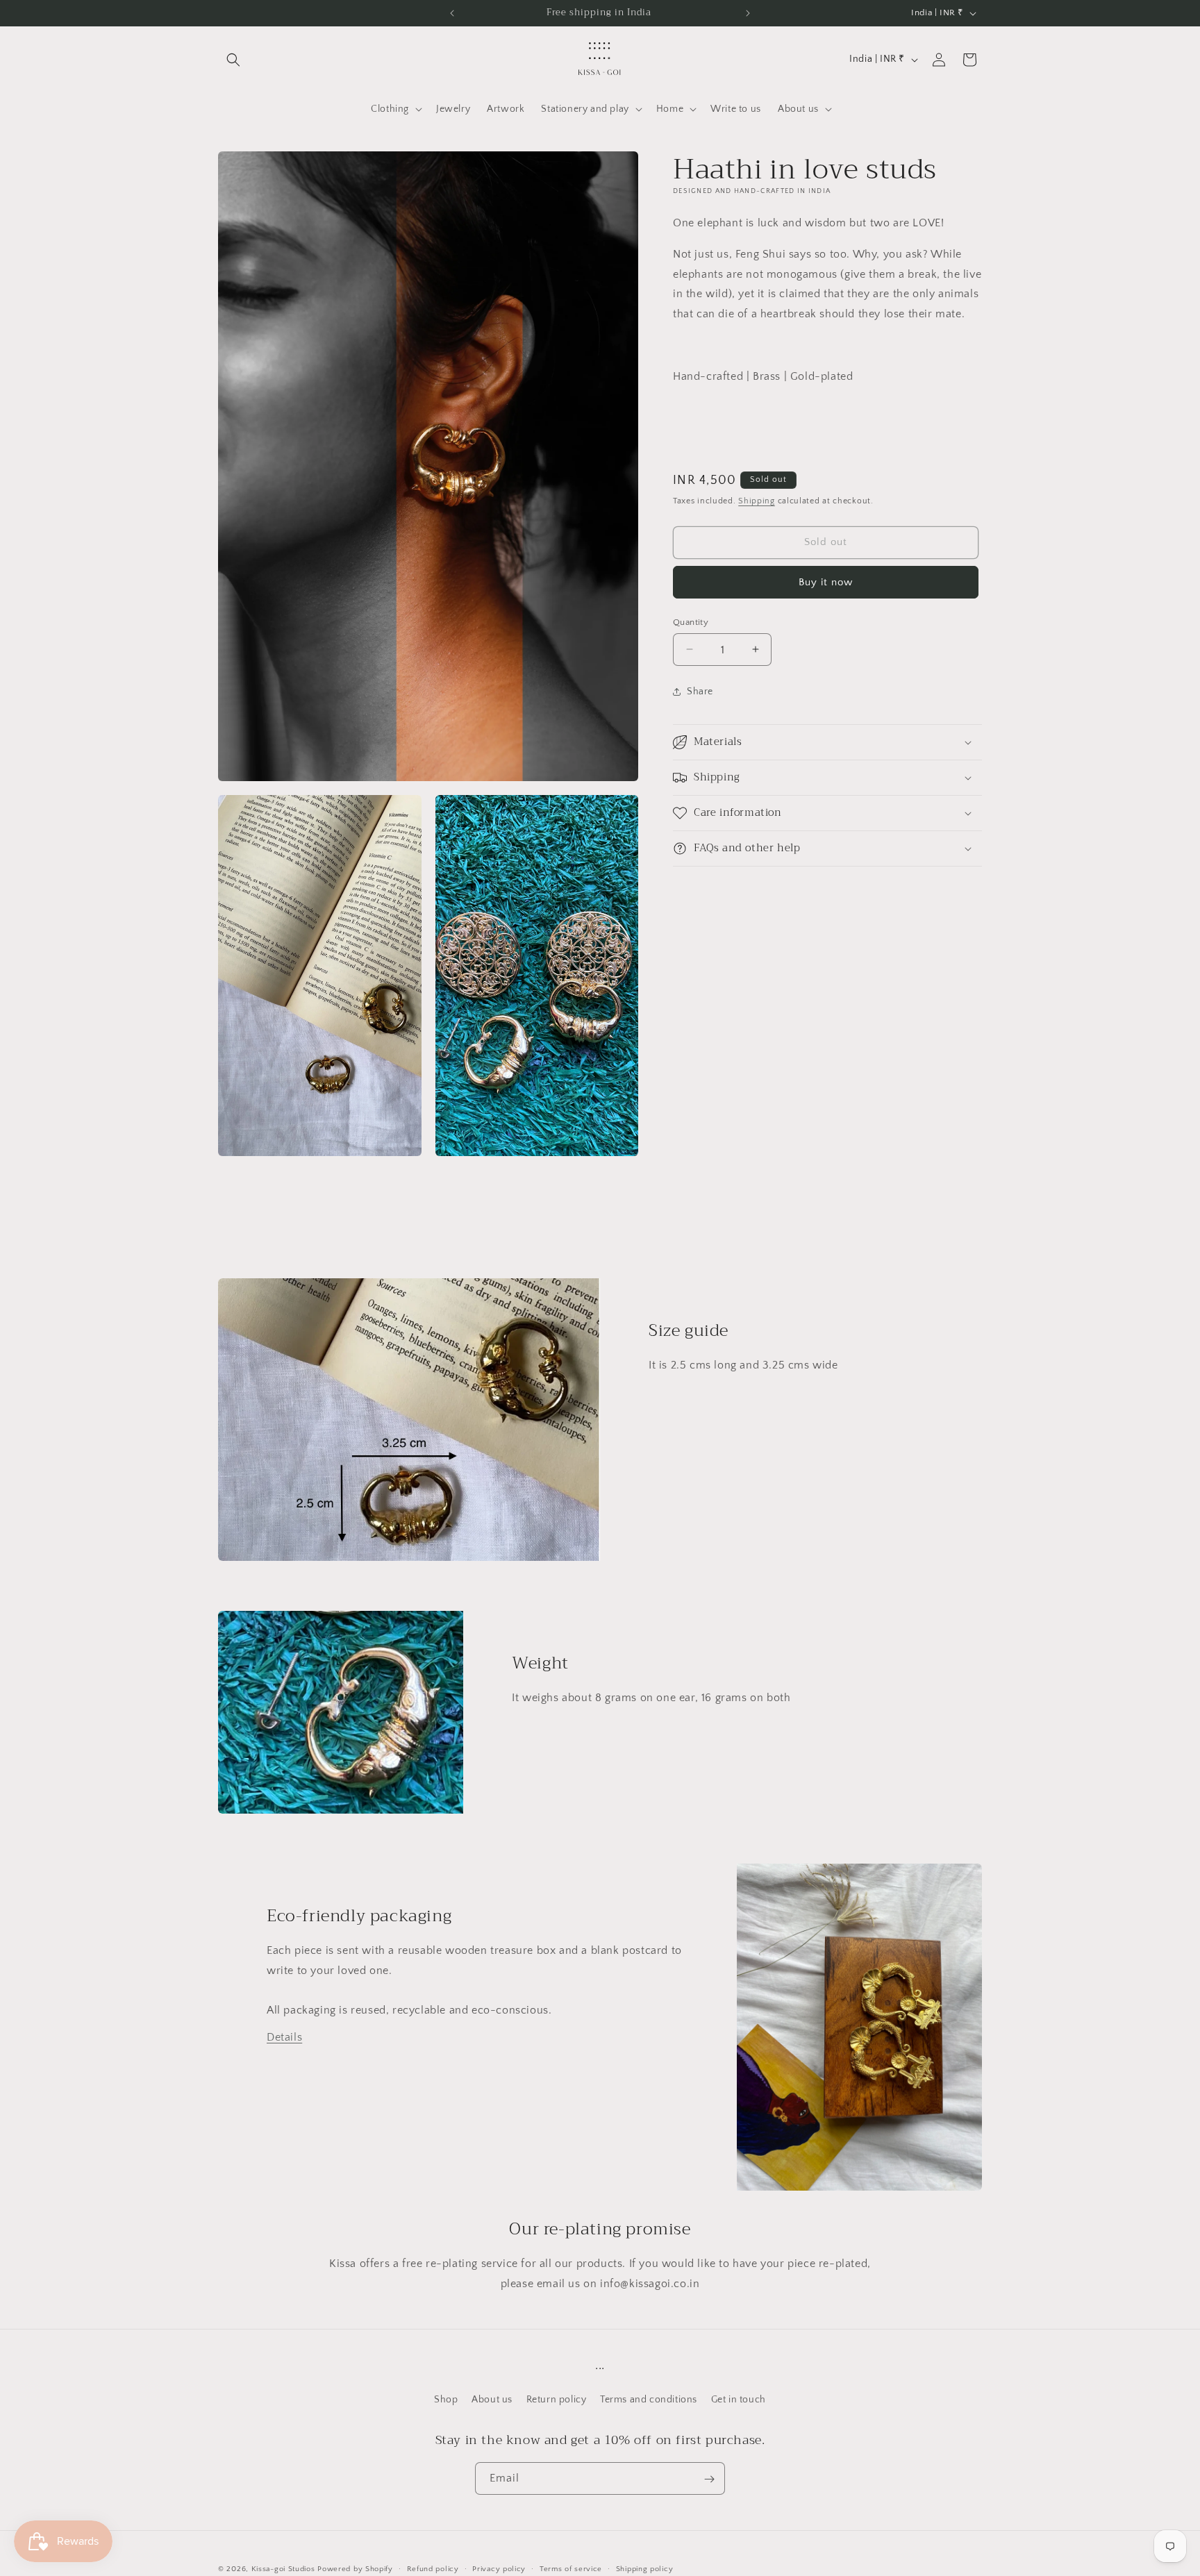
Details (284, 2037)
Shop (446, 2399)
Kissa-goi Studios (283, 2569)
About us (492, 2399)
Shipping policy (645, 2568)
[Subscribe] (709, 2479)
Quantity (691, 621)
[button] (233, 60)
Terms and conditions (649, 2399)
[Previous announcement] (452, 13)
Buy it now (826, 582)
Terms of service (571, 2568)
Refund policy (433, 2568)
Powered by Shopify (355, 2569)
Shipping (757, 501)
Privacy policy (499, 2568)
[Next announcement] (748, 13)
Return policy (557, 2399)
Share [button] (700, 691)
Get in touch (739, 2399)
